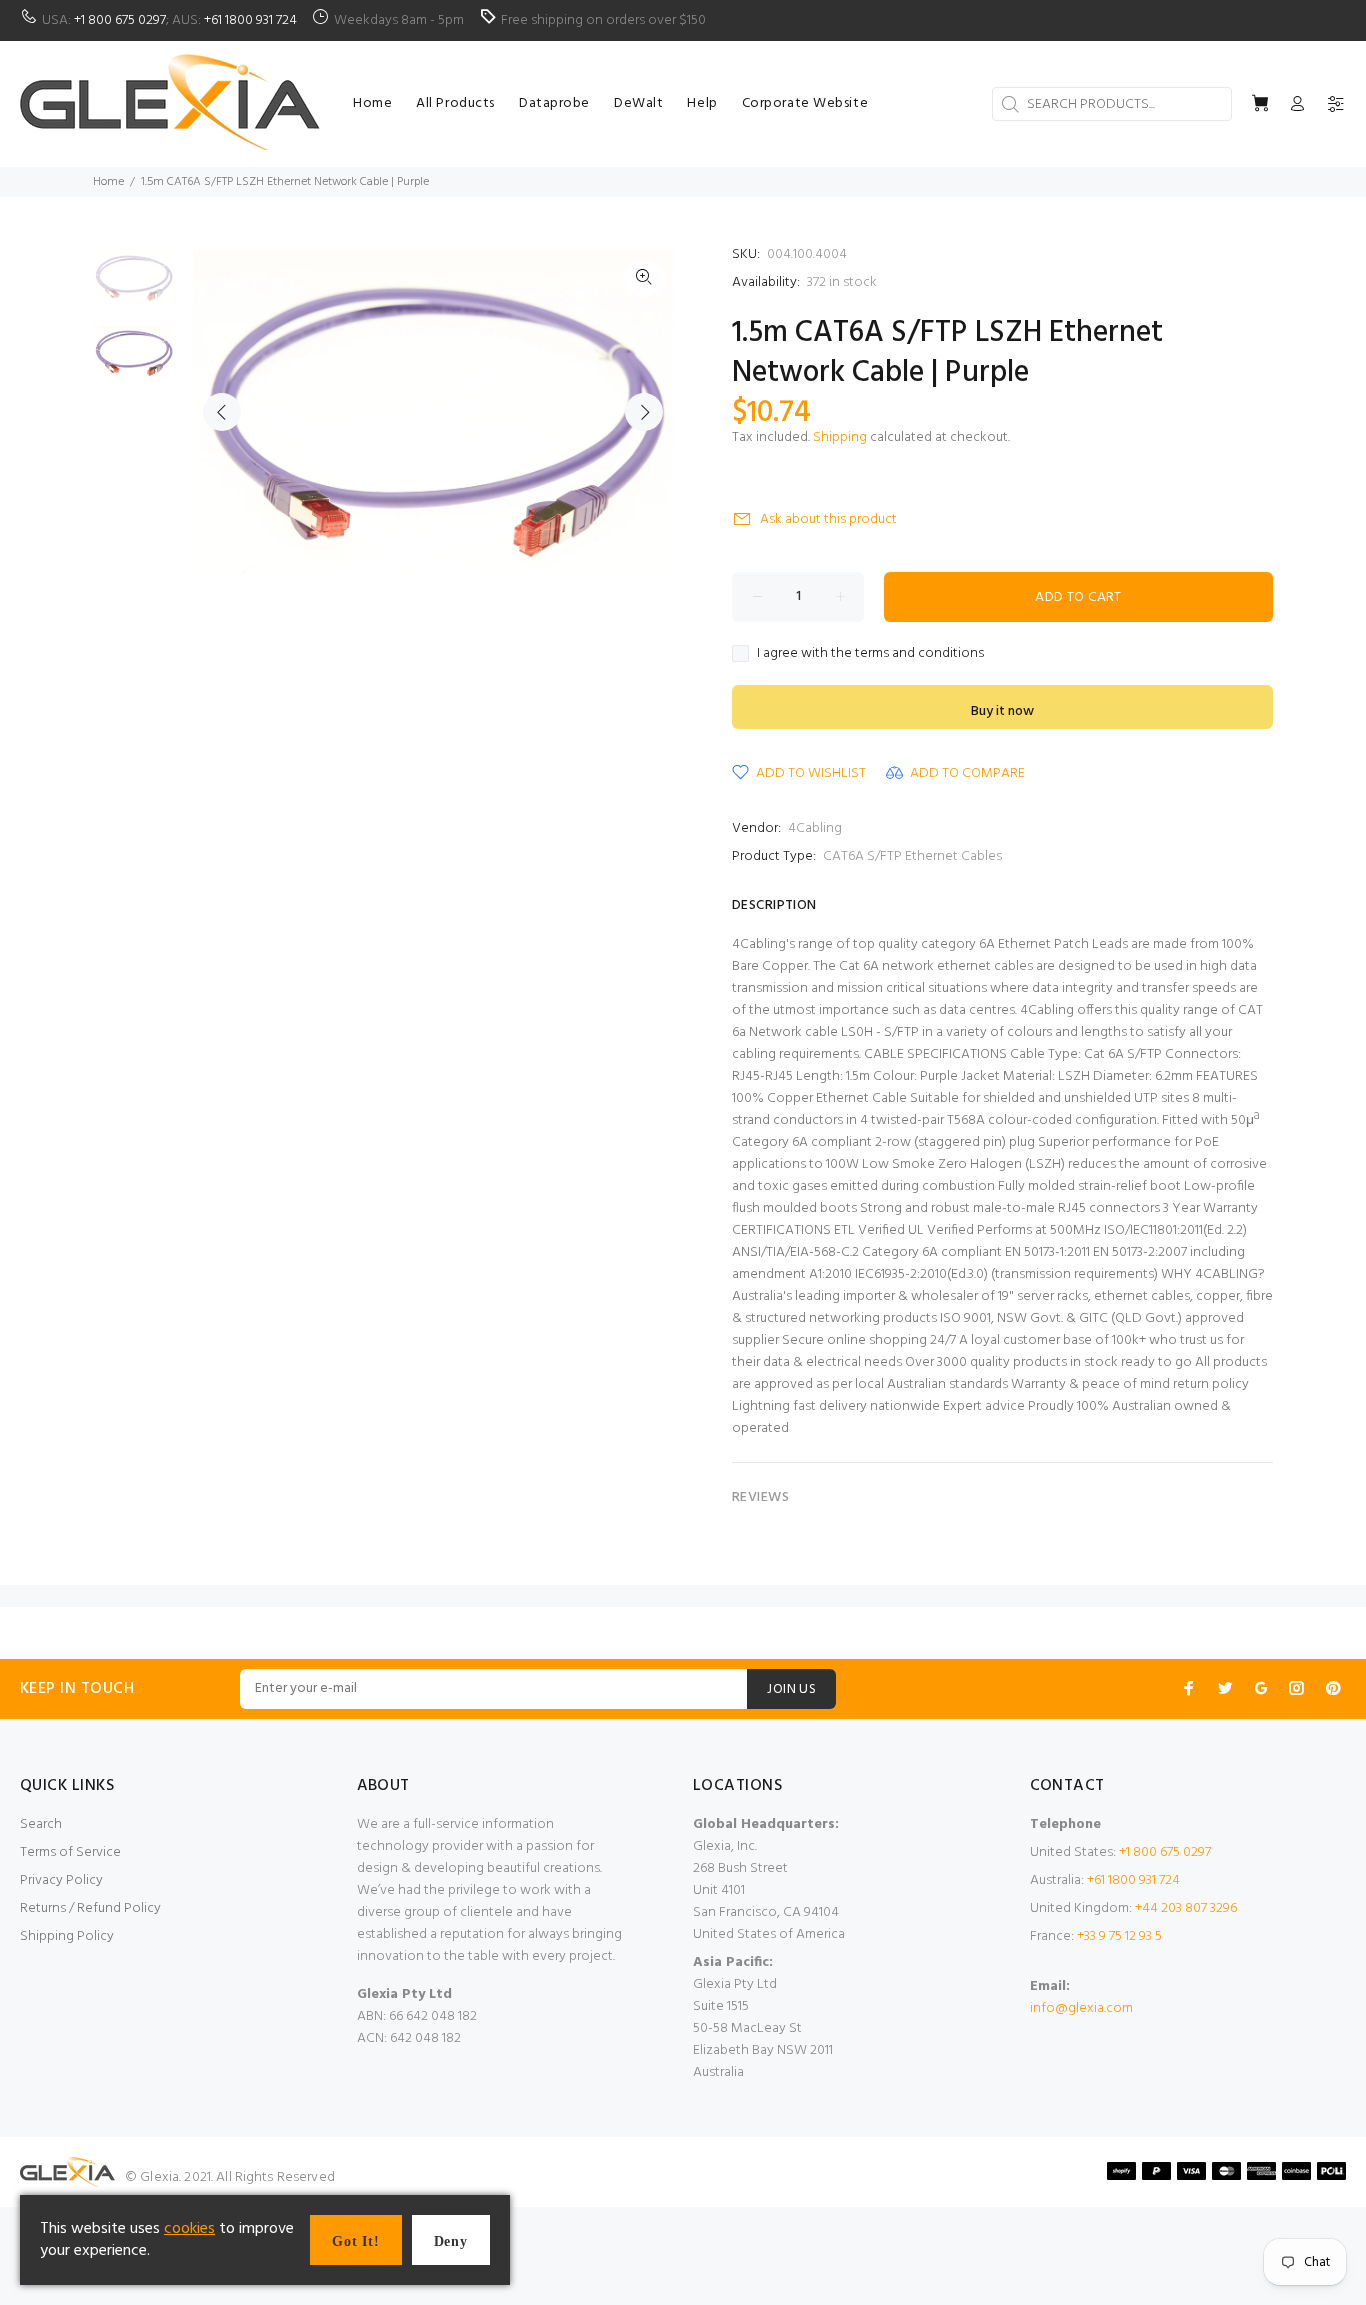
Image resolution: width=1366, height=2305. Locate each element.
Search (41, 1824)
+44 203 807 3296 (1186, 1908)
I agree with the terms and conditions (870, 654)
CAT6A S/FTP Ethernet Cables (912, 856)
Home (108, 182)
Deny (451, 2241)
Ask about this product (828, 519)
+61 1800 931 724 (250, 20)
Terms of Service (70, 1852)
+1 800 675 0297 (120, 20)
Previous (222, 412)
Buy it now (1002, 711)
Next (644, 412)
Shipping (840, 437)
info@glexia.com (1081, 2008)
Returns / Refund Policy (90, 1908)
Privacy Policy (61, 1880)
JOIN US (791, 1689)
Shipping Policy (67, 1936)
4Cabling (815, 828)
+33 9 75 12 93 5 (1119, 1936)
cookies (189, 2229)
